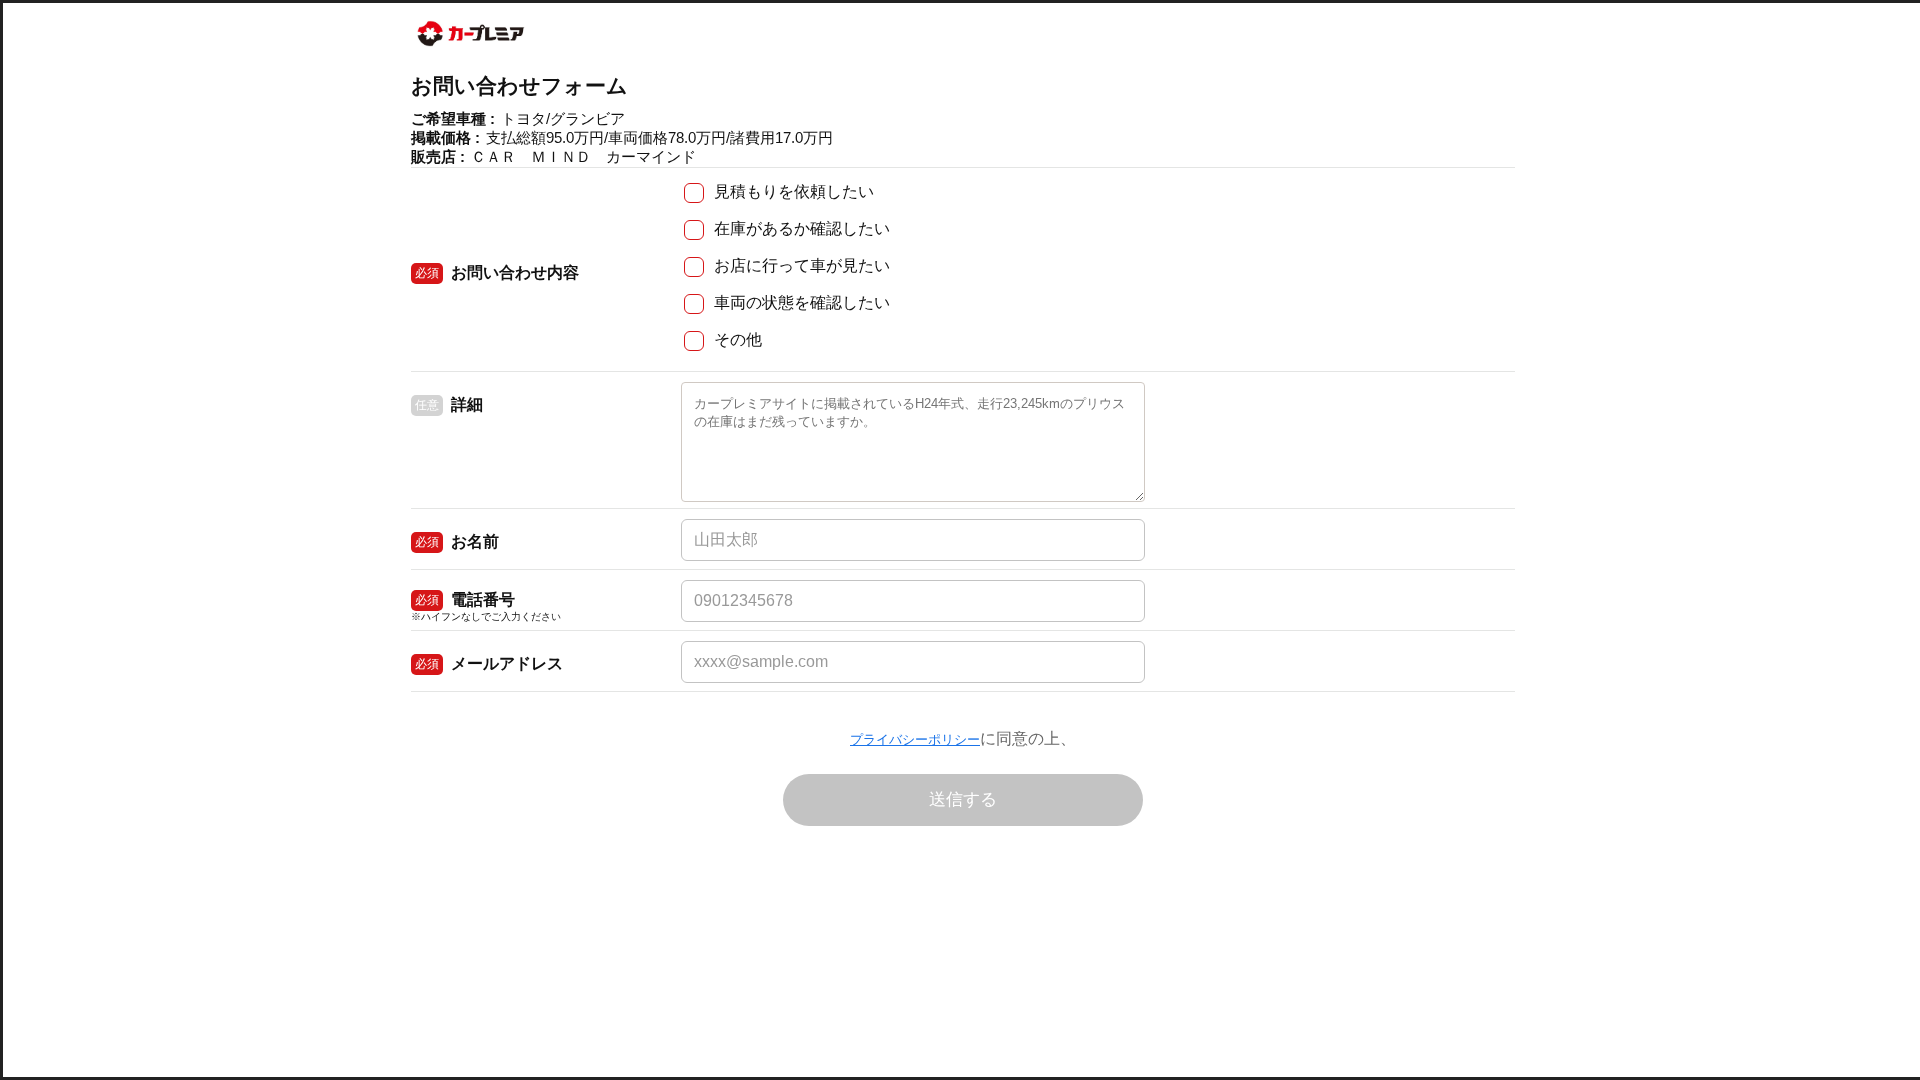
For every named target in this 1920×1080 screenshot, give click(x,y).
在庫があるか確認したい (802, 228)
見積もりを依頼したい (794, 191)
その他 (738, 339)
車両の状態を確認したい (802, 302)
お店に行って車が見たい (802, 265)
